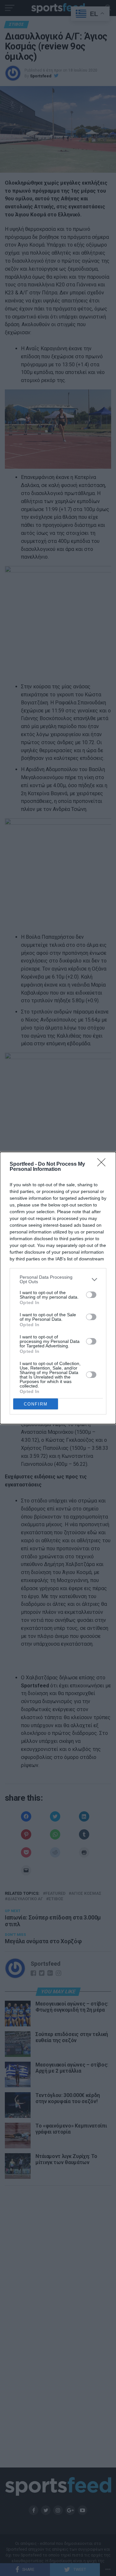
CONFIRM (36, 1404)
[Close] (103, 1164)
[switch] (91, 1295)
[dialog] (58, 1288)
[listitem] (58, 1279)
